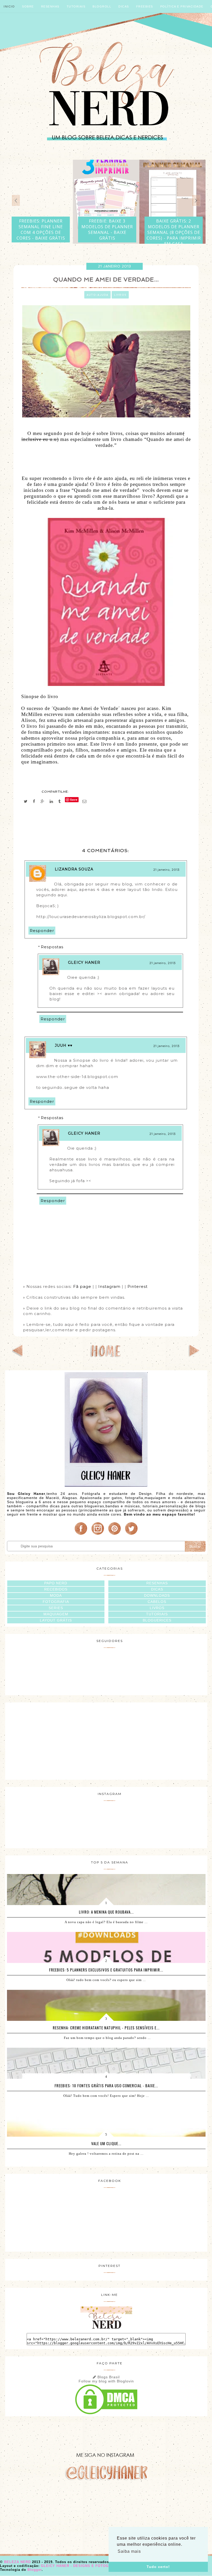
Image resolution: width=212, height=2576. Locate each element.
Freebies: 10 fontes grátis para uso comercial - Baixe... (106, 2085)
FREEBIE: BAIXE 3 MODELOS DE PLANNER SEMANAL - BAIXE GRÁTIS (107, 230)
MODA (56, 1595)
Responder (42, 931)
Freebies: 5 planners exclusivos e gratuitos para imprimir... (106, 1970)
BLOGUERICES (157, 1620)
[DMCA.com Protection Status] (106, 2414)
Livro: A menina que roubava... (106, 1912)
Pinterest (138, 1286)
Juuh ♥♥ (64, 1045)
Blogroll (102, 6)
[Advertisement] (106, 1740)
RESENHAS (157, 1583)
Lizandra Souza (74, 869)
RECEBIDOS (56, 1589)
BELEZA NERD (18, 2562)
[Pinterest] (115, 1535)
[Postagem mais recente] (18, 1355)
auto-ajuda (97, 295)
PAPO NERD (56, 1583)
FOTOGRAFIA (56, 1602)
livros (120, 295)
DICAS (157, 1589)
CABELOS (157, 1602)
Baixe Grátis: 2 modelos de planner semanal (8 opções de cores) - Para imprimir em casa (174, 232)
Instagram (109, 1286)
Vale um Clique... (106, 2143)
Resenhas (50, 6)
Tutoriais (76, 6)
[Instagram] (98, 1535)
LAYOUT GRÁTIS (56, 1620)
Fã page (83, 1286)
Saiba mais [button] (129, 2551)
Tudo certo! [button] (158, 2567)
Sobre (28, 6)
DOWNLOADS (157, 1595)
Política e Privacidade (182, 6)
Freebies (145, 6)
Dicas (124, 6)
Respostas (52, 947)
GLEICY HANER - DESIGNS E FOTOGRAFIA (81, 2566)
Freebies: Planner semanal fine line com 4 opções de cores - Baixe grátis (41, 230)
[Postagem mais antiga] (194, 1355)
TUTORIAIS (157, 1614)
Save (74, 800)
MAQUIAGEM (56, 1614)
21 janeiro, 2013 (166, 870)
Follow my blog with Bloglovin (106, 2381)
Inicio (9, 6)
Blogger (35, 2570)
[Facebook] (81, 1535)
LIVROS (157, 1608)
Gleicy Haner (84, 962)
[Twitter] (131, 1535)
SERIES (56, 1608)
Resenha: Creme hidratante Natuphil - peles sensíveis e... (106, 2028)
